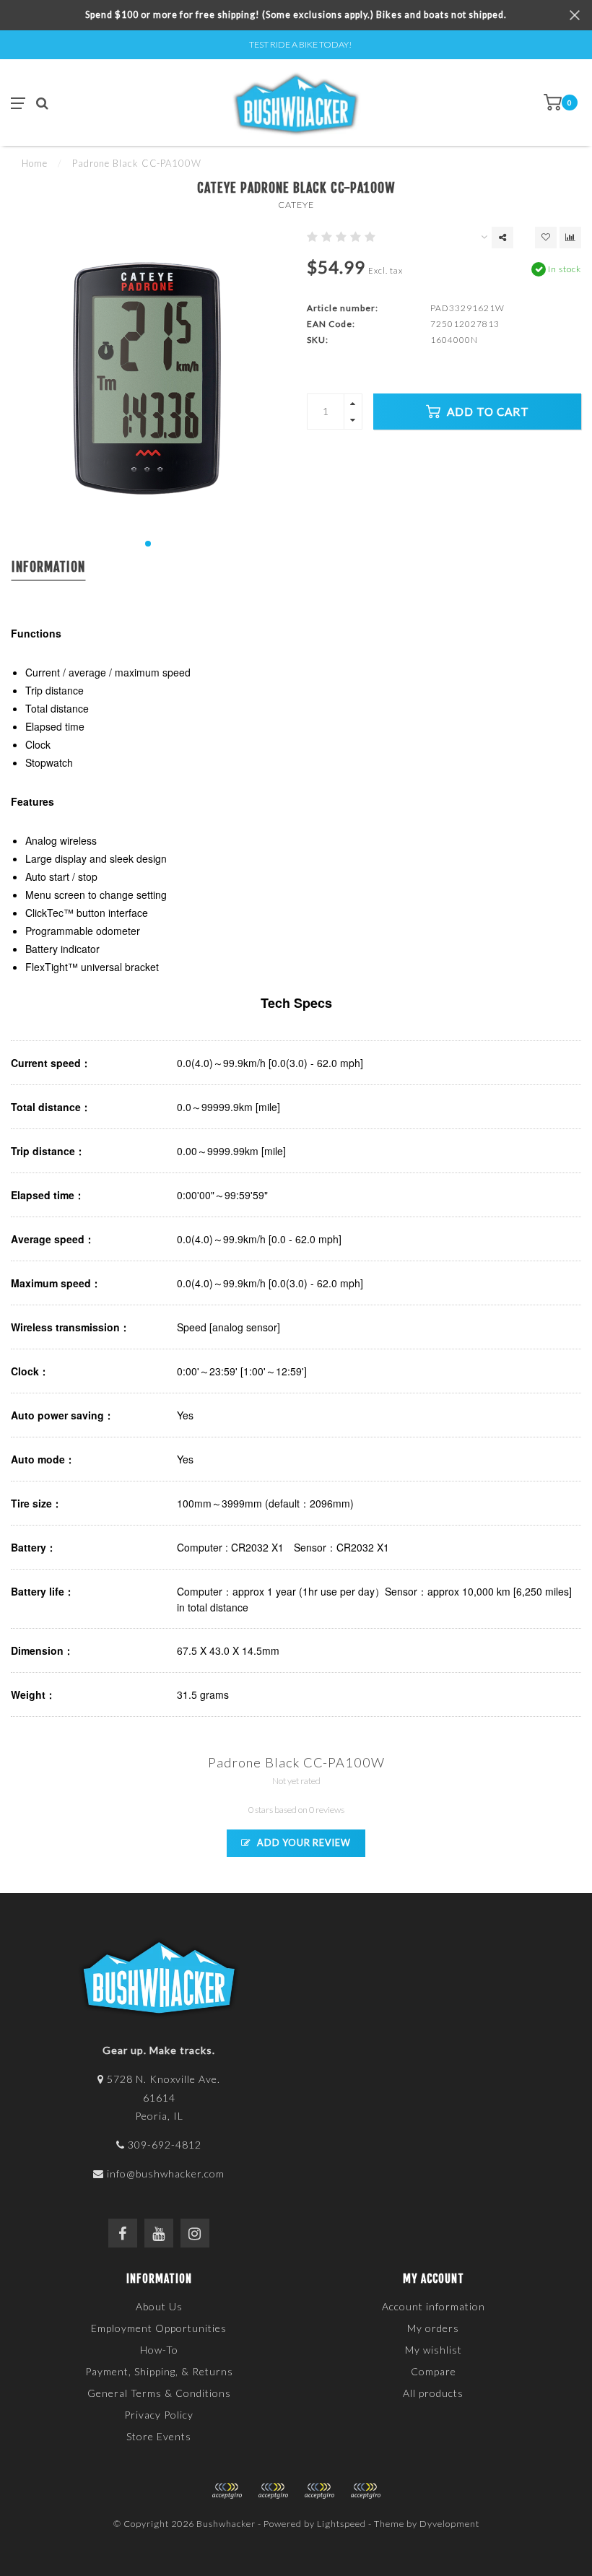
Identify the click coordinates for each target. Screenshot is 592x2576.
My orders (433, 2328)
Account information (434, 2306)
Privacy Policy (159, 2415)
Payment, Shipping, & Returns (159, 2371)
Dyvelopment (449, 2524)
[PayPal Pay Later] (319, 2491)
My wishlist (434, 2350)
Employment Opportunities (159, 2328)
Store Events (159, 2436)
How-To (159, 2350)
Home (35, 163)
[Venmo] (365, 2491)
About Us (159, 2306)
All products (433, 2393)
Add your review (303, 1843)
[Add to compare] (570, 238)
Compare (434, 2371)
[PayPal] (273, 2491)
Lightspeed (341, 2524)
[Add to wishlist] (546, 238)
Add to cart (487, 412)
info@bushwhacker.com (166, 2173)
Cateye (296, 205)
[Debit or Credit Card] (227, 2491)
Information (48, 567)
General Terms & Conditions (159, 2393)
